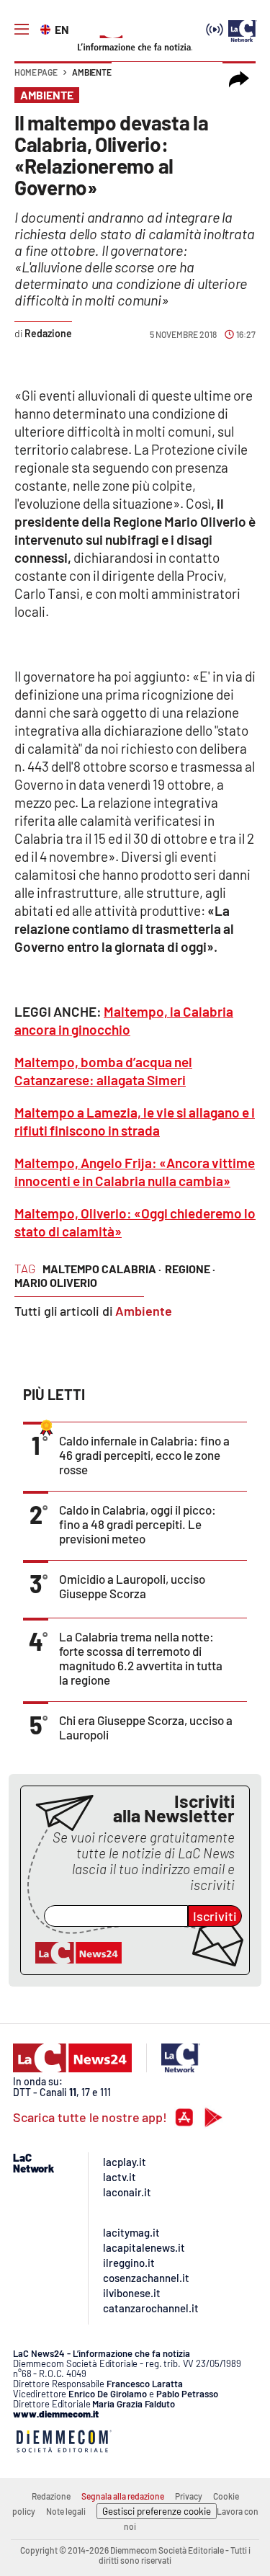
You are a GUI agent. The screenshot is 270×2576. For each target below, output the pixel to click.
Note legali (66, 2511)
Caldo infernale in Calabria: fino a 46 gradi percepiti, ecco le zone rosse (144, 1455)
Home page (36, 72)
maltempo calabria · (102, 1269)
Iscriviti (215, 1916)
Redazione (51, 2496)
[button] (239, 79)
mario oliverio (56, 1282)
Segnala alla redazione (123, 2496)
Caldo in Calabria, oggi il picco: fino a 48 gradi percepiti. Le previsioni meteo (138, 1524)
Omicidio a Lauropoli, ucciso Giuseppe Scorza (132, 1586)
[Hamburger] (22, 30)
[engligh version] (47, 28)
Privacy (189, 2496)
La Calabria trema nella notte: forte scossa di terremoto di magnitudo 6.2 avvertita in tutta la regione (141, 1658)
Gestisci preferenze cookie (157, 2511)
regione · (190, 1269)
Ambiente (92, 72)
